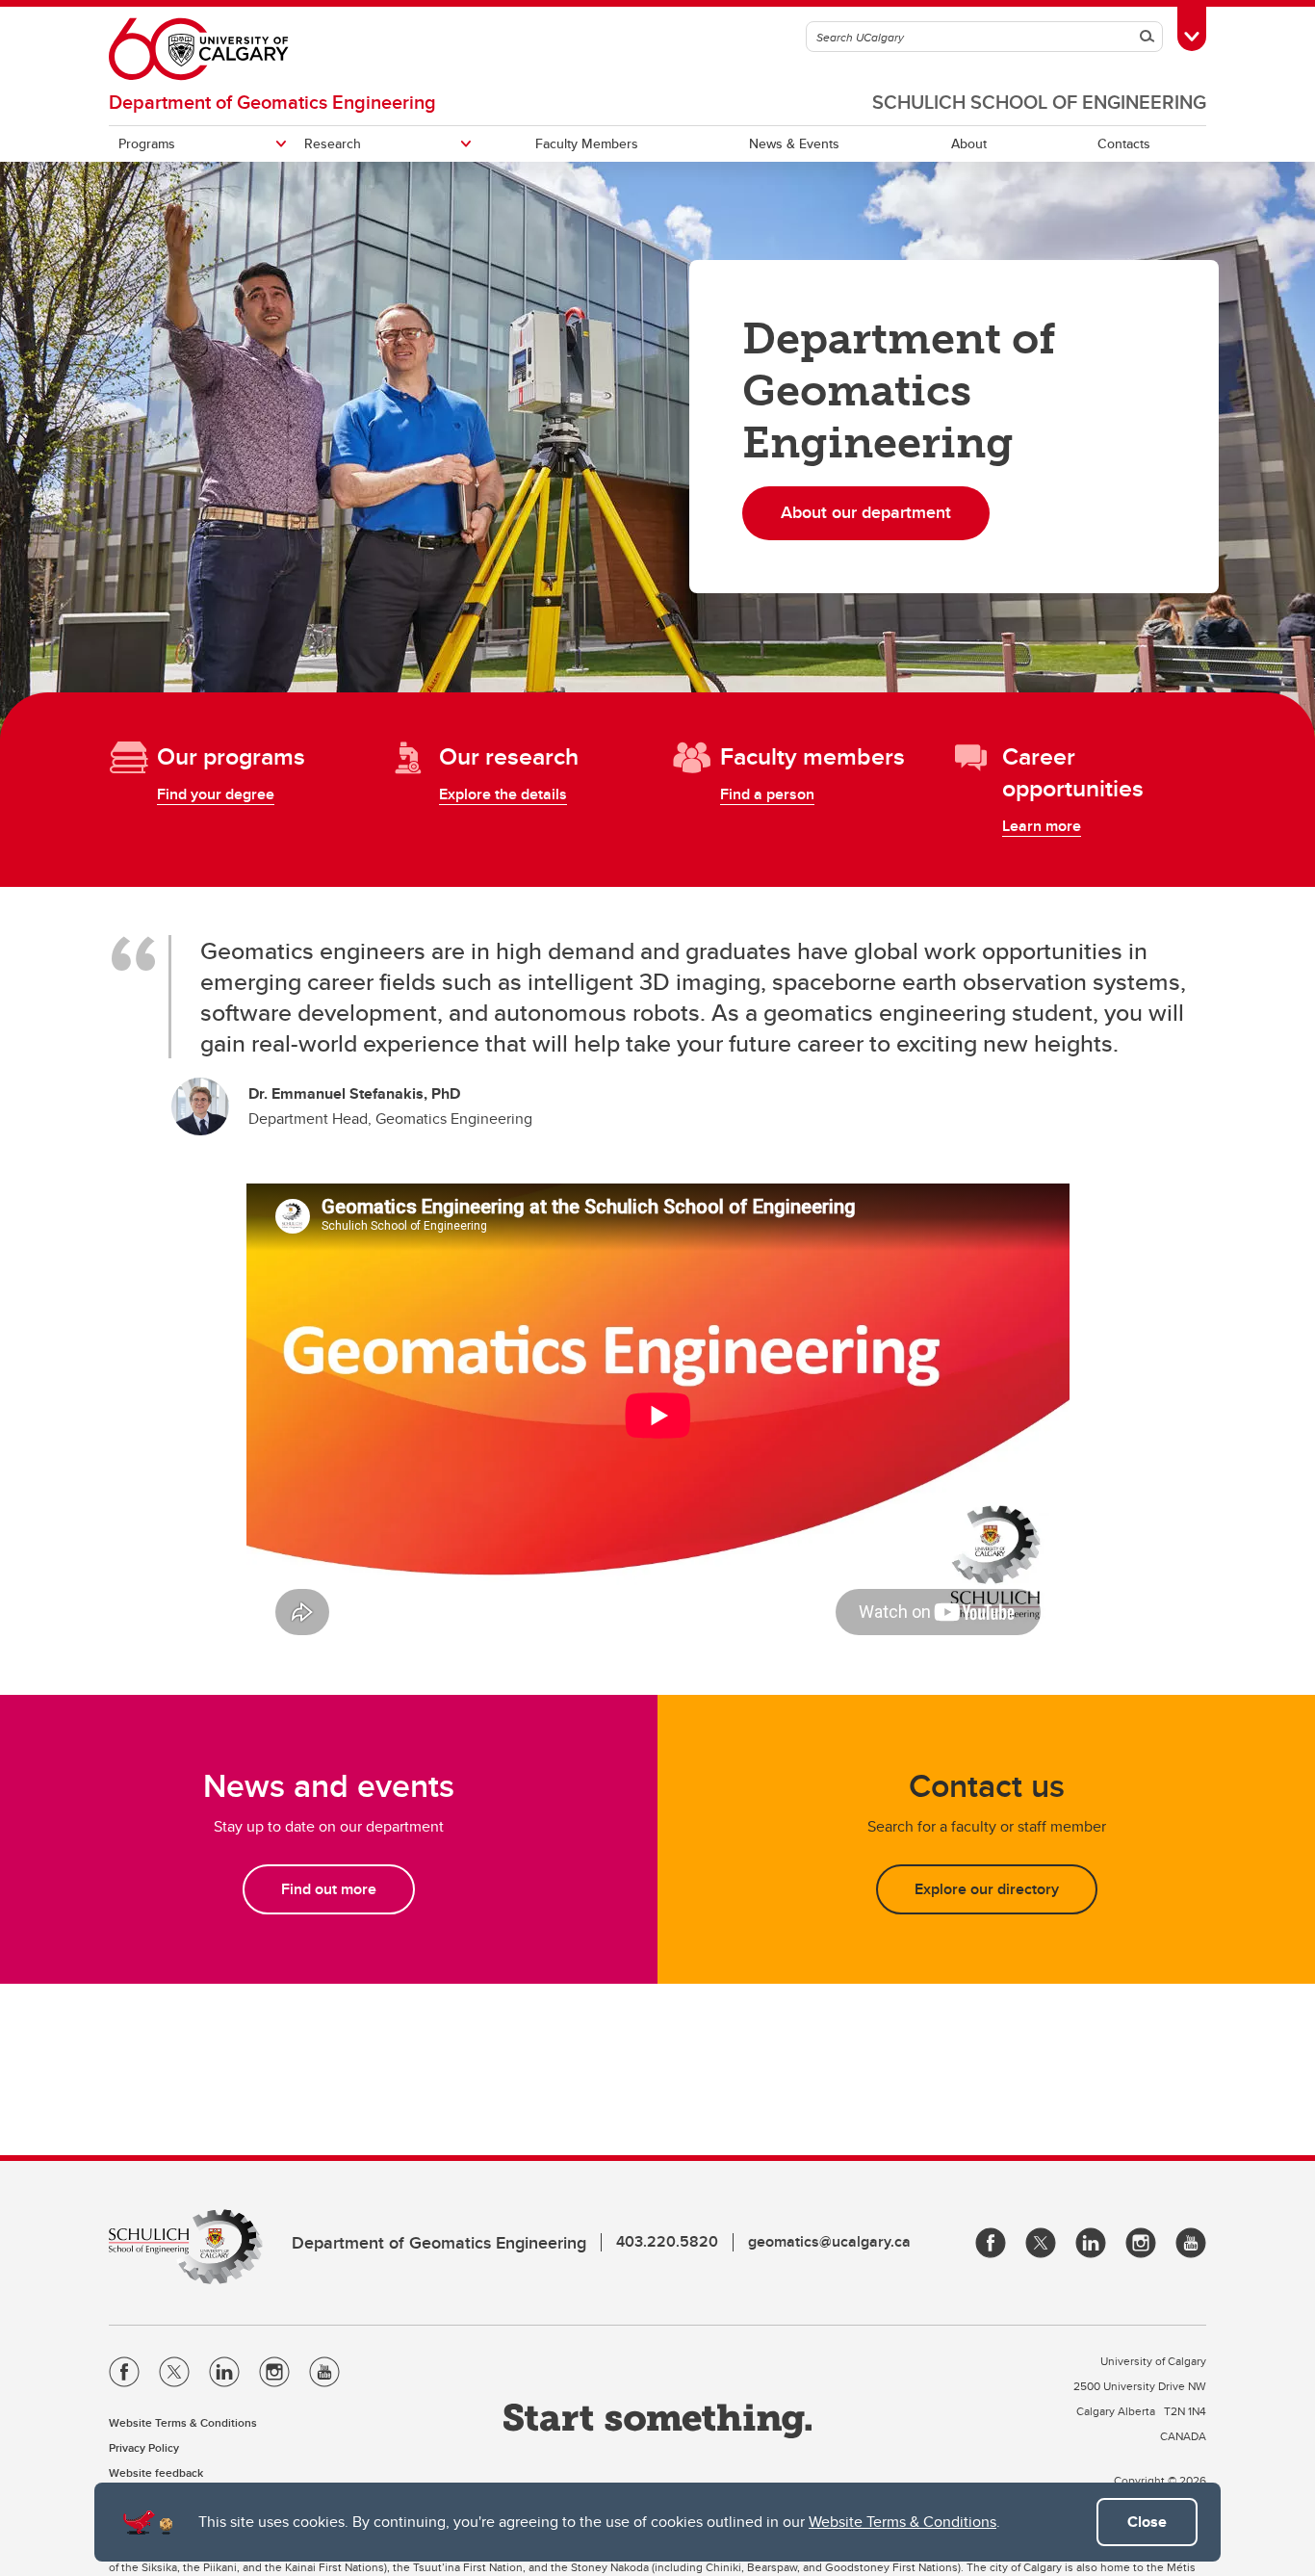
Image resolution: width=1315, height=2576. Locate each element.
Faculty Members (587, 143)
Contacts (1124, 143)
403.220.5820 (667, 2241)
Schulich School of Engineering (1039, 102)
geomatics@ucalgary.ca (829, 2241)
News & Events (794, 143)
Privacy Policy (144, 2447)
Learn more (1042, 826)
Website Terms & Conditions (902, 2522)
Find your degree (216, 794)
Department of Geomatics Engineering (272, 102)
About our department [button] (866, 512)
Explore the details (503, 794)
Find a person (767, 794)
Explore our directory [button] (987, 1889)
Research (333, 143)
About (969, 143)
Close (1147, 2522)
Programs (147, 143)
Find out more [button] (329, 1889)
